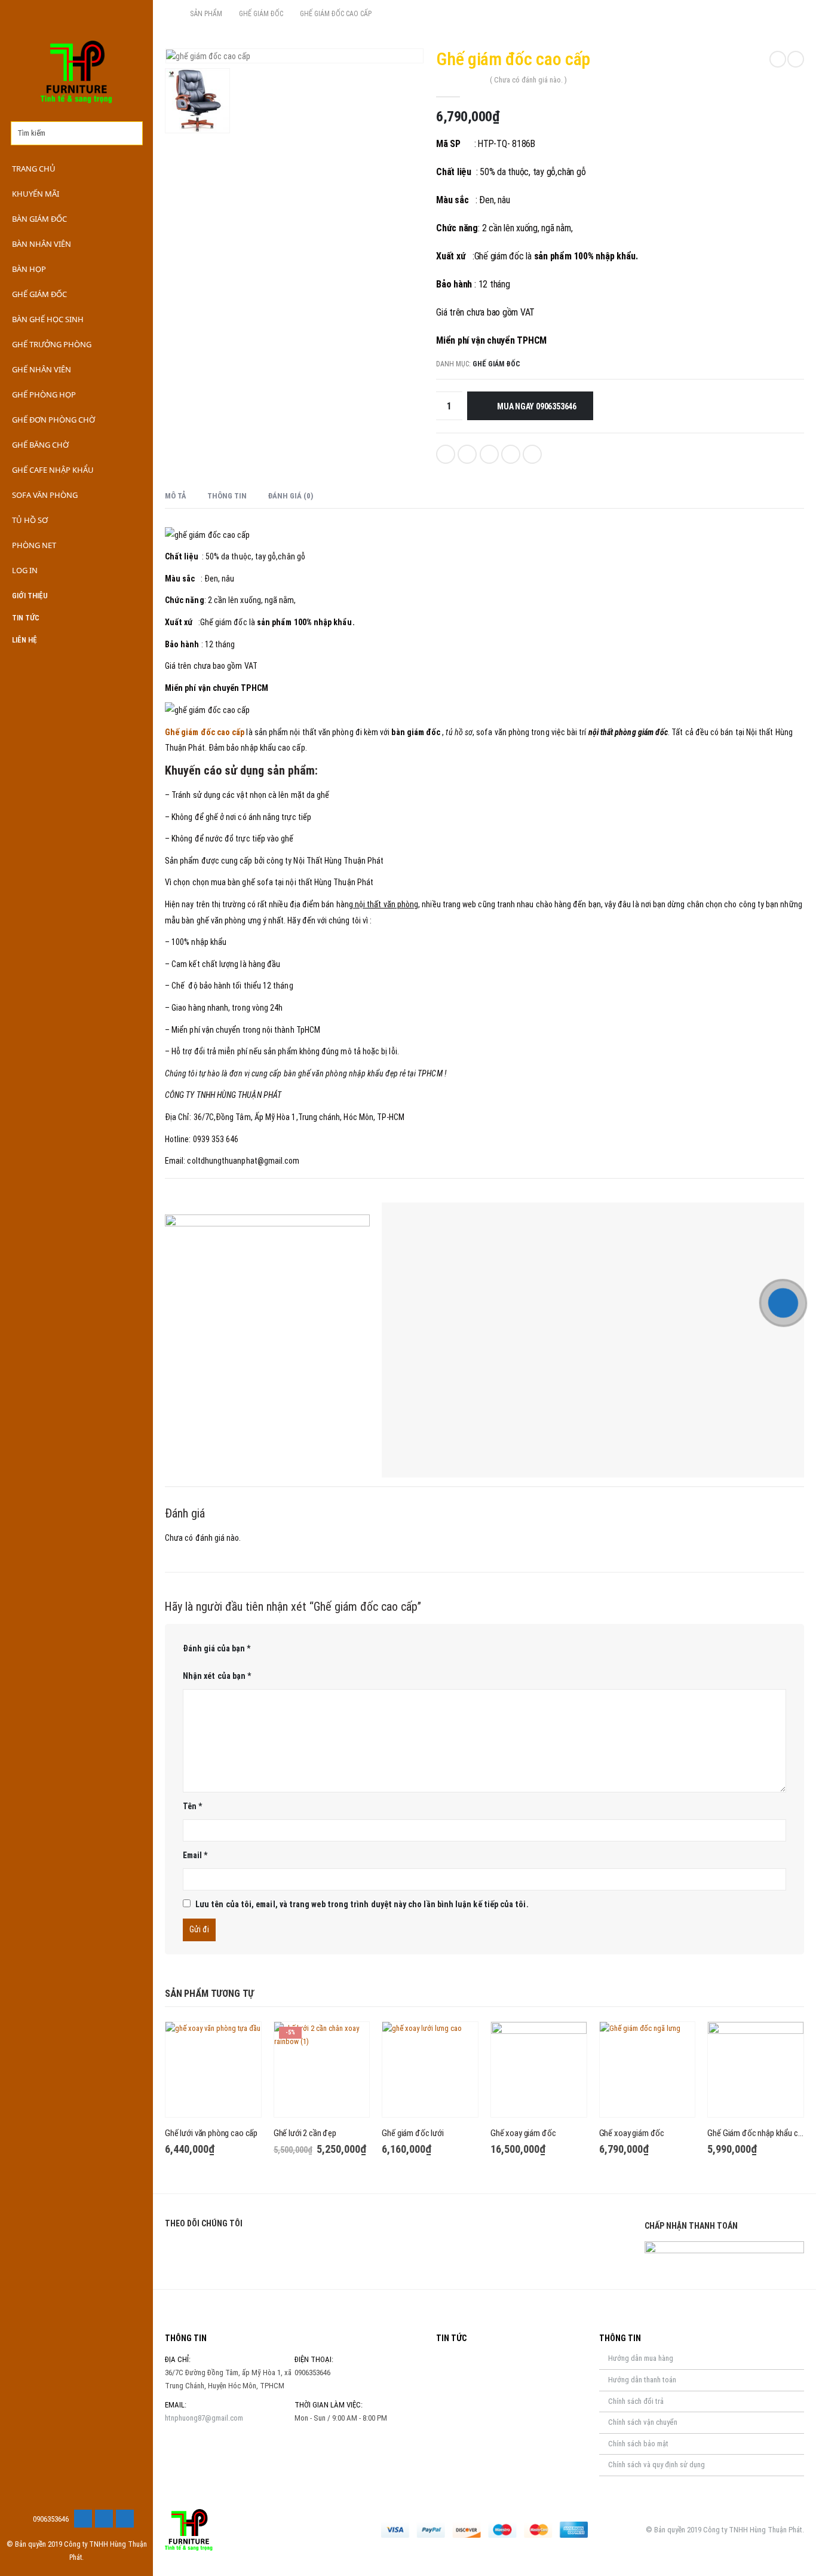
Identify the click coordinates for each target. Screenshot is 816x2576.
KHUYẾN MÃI (36, 194)
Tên (192, 1806)
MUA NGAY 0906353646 (537, 406)
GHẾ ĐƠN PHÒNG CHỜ (53, 420)
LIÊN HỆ (24, 640)
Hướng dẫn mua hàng (641, 2358)
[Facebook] (83, 2519)
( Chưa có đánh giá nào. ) (528, 80)
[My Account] (130, 16)
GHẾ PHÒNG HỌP (44, 394)
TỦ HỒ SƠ (30, 520)
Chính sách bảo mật (638, 2444)
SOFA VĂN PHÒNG (45, 495)
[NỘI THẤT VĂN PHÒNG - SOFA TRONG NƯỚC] (76, 72)
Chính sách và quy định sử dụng (657, 2465)
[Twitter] (104, 2519)
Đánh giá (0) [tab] (290, 496)
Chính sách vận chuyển (643, 2422)
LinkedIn (489, 454)
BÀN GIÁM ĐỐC (39, 219)
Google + (511, 454)
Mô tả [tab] (176, 496)
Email (532, 454)
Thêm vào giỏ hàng (241, 2042)
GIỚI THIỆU (30, 596)
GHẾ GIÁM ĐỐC (39, 294)
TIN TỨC (26, 618)
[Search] (134, 133)
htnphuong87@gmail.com (204, 2418)
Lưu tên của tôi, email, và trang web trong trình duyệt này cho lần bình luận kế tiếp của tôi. (362, 1904)
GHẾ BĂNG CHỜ (40, 445)
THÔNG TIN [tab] (227, 496)
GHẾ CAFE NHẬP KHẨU (53, 470)
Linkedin (234, 2252)
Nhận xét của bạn (217, 1676)
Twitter (467, 454)
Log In (25, 570)
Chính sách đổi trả (636, 2401)
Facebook (446, 454)
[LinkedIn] (125, 2519)
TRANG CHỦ (34, 169)
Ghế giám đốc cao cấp (205, 732)
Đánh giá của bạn (217, 1648)
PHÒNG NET (34, 545)
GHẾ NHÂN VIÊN (42, 369)
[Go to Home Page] (169, 14)
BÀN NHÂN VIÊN (42, 244)
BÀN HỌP (29, 269)
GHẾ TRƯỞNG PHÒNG (52, 344)
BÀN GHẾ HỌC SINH (48, 319)
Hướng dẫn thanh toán (642, 2380)
